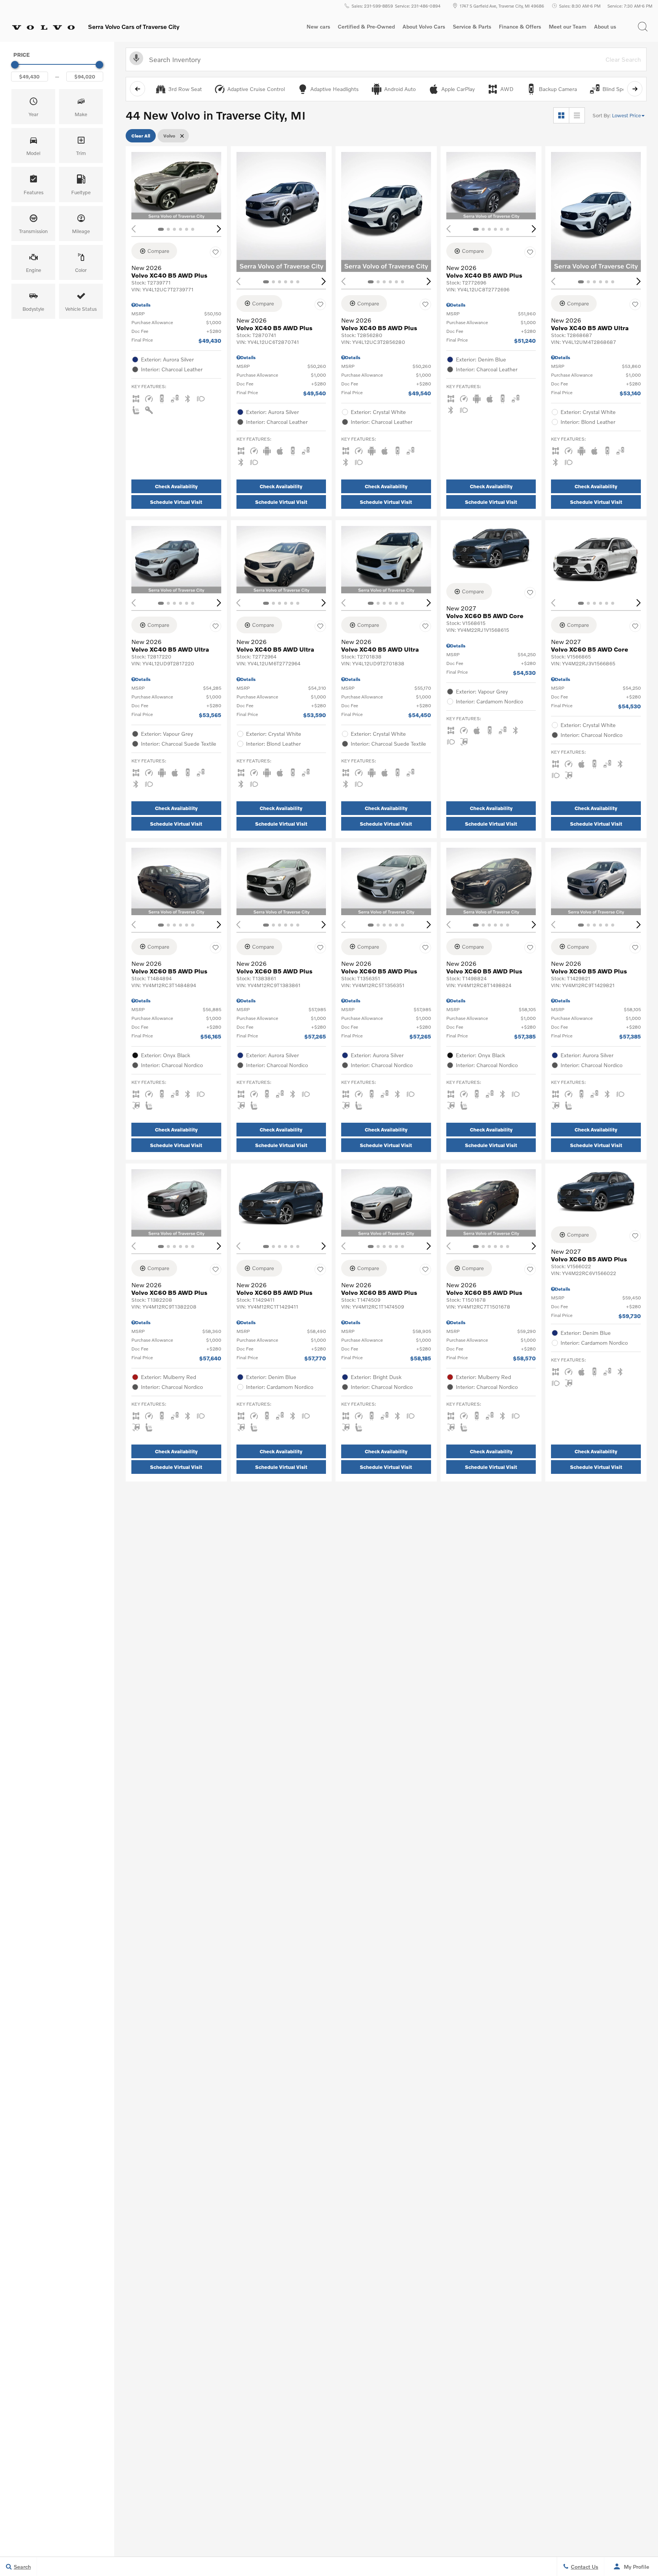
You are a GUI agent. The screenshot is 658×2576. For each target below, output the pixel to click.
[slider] (15, 65)
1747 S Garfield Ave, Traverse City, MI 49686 (502, 6)
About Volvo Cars (424, 28)
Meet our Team (568, 27)
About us (605, 27)
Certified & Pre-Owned (366, 27)
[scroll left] (137, 89)
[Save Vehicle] (216, 252)
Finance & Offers (520, 27)
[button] (643, 27)
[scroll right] (635, 89)
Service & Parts (472, 27)
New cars (318, 27)
